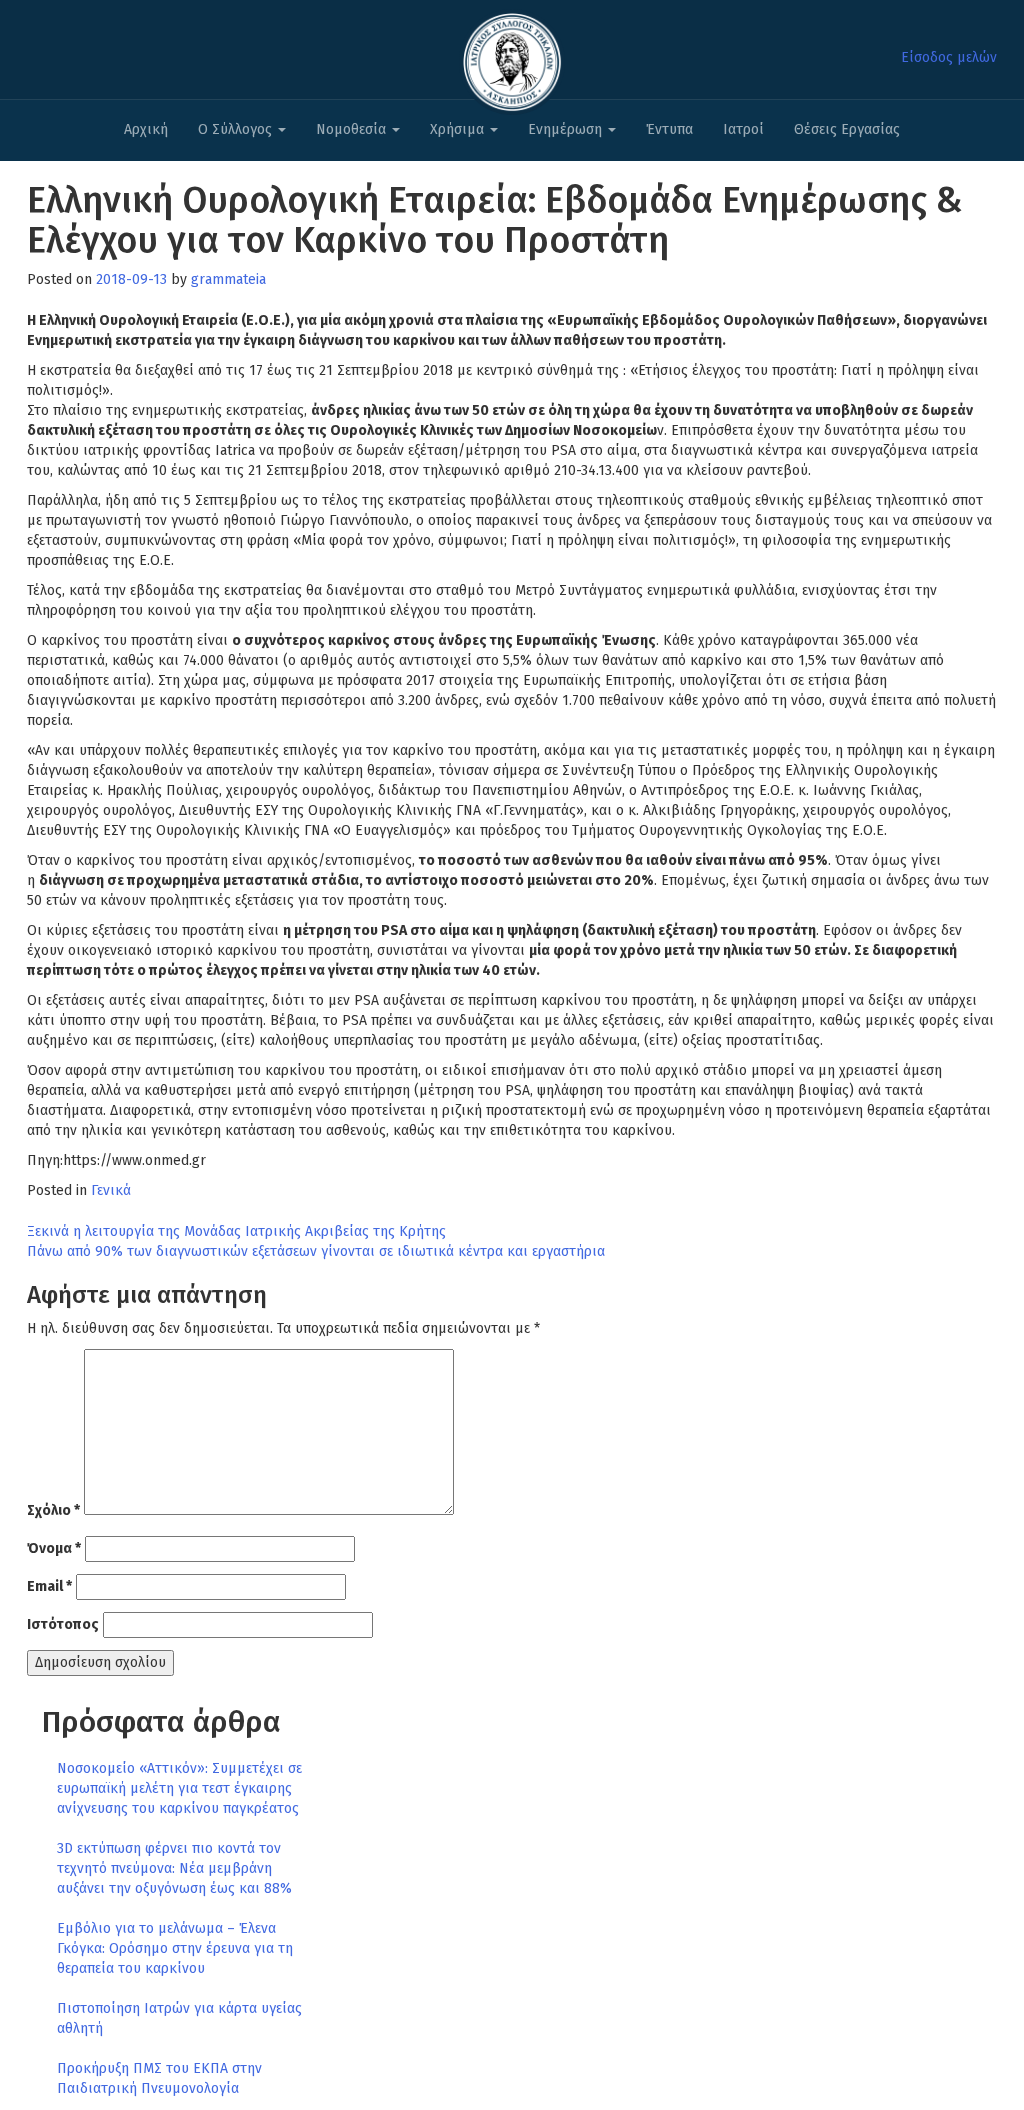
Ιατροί (743, 129)
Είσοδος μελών (949, 57)
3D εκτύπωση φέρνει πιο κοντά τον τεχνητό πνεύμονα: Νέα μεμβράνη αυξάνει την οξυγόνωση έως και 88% (174, 1868)
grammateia (228, 279)
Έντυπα (669, 129)
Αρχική (146, 129)
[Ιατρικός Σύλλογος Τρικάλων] (512, 56)
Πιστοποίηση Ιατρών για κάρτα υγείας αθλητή (179, 2018)
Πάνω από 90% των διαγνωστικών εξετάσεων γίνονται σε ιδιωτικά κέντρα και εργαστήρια (316, 1251)
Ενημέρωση (567, 129)
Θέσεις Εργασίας (847, 129)
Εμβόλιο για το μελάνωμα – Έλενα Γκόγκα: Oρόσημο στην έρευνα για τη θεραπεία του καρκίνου (175, 1948)
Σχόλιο (53, 1510)
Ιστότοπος (63, 1624)
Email (49, 1586)
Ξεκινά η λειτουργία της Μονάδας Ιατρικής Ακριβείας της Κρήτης (236, 1231)
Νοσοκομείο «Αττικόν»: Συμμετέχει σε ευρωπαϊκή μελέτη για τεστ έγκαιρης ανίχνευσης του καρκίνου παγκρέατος (179, 1788)
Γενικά (111, 1190)
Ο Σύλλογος (237, 129)
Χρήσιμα (459, 129)
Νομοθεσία (353, 129)
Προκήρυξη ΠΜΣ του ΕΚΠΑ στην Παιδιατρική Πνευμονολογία (159, 2078)
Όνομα (54, 1548)
